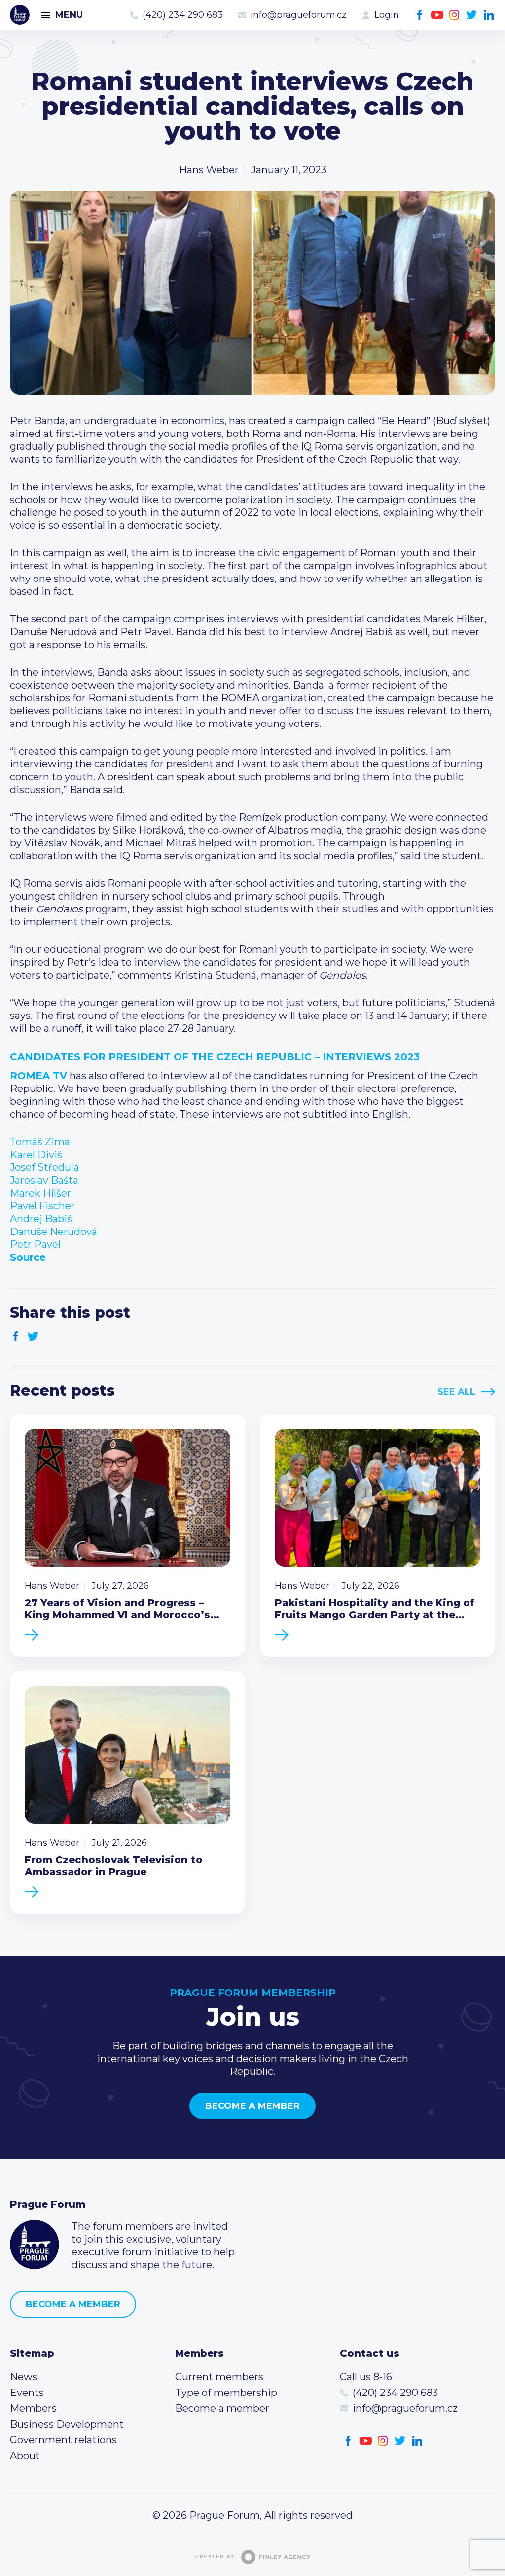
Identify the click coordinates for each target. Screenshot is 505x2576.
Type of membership (226, 2393)
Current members (219, 2377)
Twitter (472, 15)
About (25, 2456)
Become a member (252, 2106)
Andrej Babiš (41, 1219)
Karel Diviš (36, 1155)
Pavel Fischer (42, 1206)
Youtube (437, 15)
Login (387, 15)
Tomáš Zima (40, 1142)
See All (456, 1392)
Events (27, 2393)
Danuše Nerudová (54, 1232)
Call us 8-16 (366, 2377)
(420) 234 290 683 (183, 15)
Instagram (454, 15)
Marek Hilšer (40, 1193)
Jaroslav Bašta (44, 1180)
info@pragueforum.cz (299, 15)
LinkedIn (489, 15)
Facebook (420, 15)
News (24, 2377)
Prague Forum (20, 15)
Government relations (63, 2440)
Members (33, 2408)
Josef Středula (44, 1167)
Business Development (67, 2424)
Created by (215, 2557)
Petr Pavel (35, 1244)
